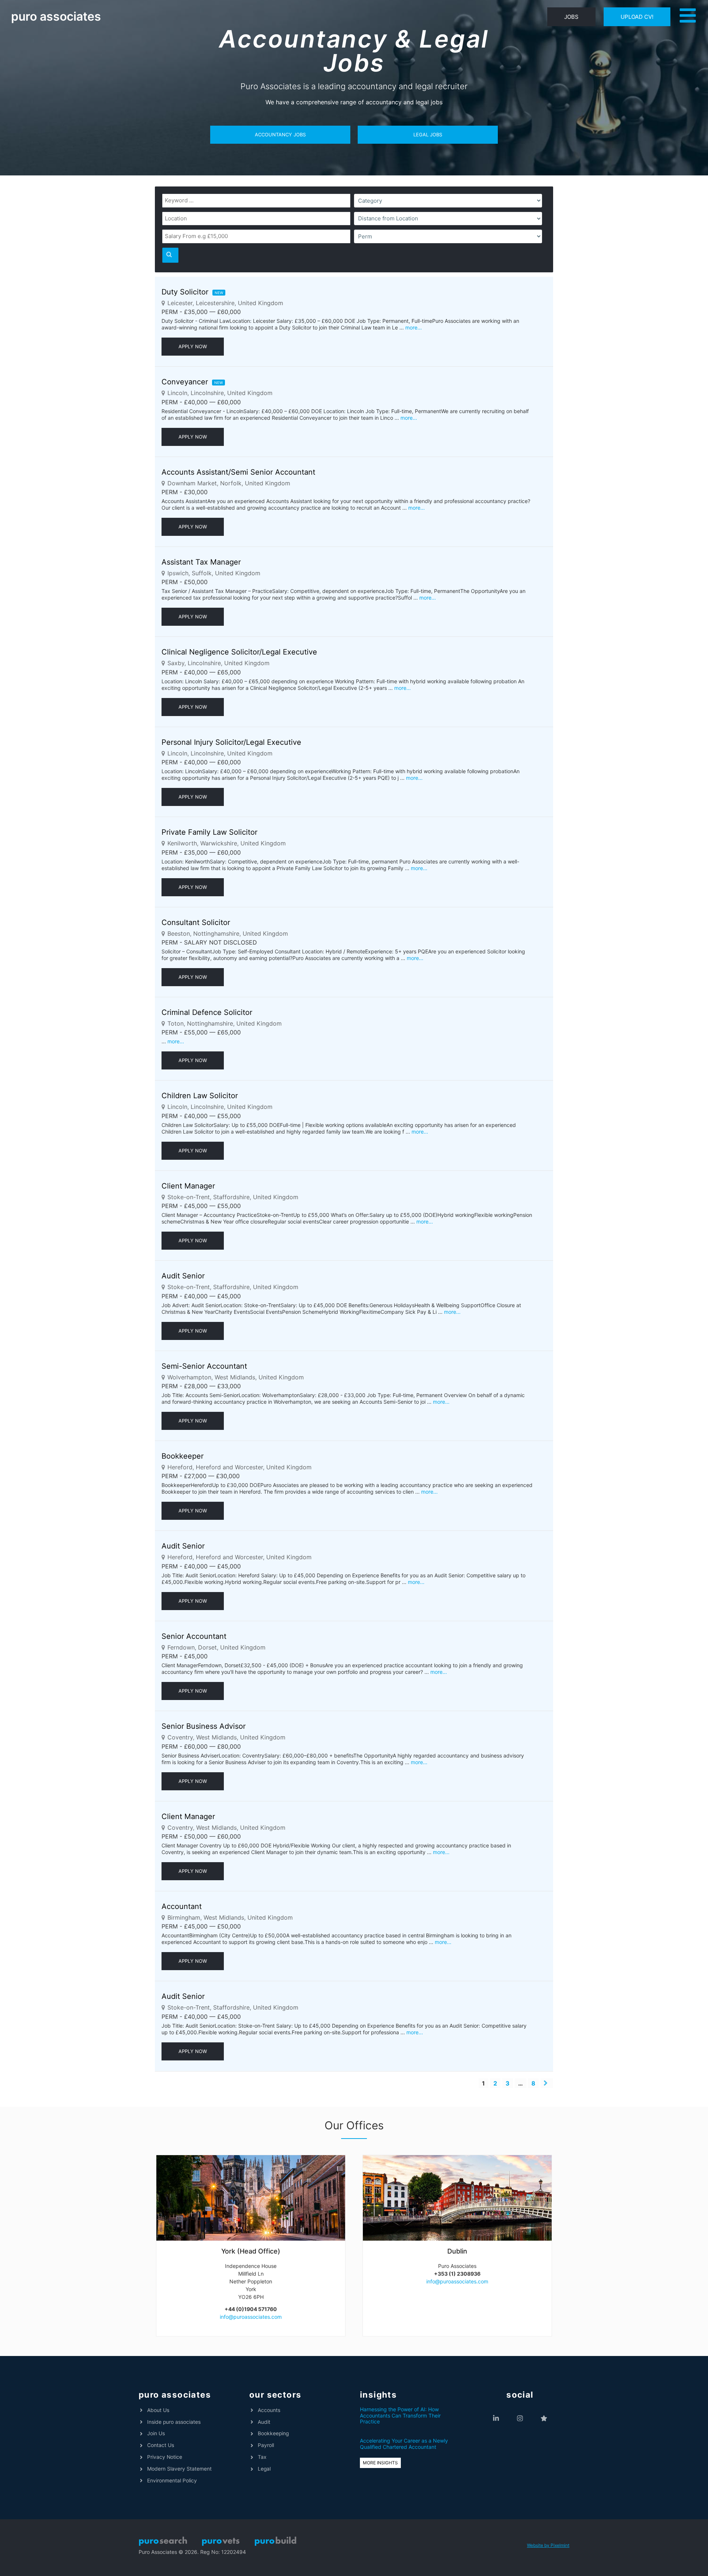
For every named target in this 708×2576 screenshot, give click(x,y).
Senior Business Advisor (204, 1726)
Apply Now (193, 346)
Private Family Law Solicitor (209, 832)
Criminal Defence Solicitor (207, 1012)
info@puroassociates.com (251, 2317)
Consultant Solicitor (196, 922)
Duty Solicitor (185, 292)
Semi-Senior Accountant (204, 1366)
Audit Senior (183, 1276)
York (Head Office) (251, 2251)
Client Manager (188, 1186)
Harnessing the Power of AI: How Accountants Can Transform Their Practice (400, 2416)
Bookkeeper (183, 1456)
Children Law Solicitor (200, 1096)
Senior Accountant (194, 1636)
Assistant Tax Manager (201, 562)
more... (414, 327)
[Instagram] (520, 2418)
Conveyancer (185, 382)
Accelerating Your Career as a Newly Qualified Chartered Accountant (404, 2444)
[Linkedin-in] (496, 2418)
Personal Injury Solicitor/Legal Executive (231, 742)
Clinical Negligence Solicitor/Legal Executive (239, 652)
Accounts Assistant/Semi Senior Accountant (238, 472)
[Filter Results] (170, 255)
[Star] (544, 2418)
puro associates (56, 16)
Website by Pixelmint (548, 2545)
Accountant (182, 1906)
